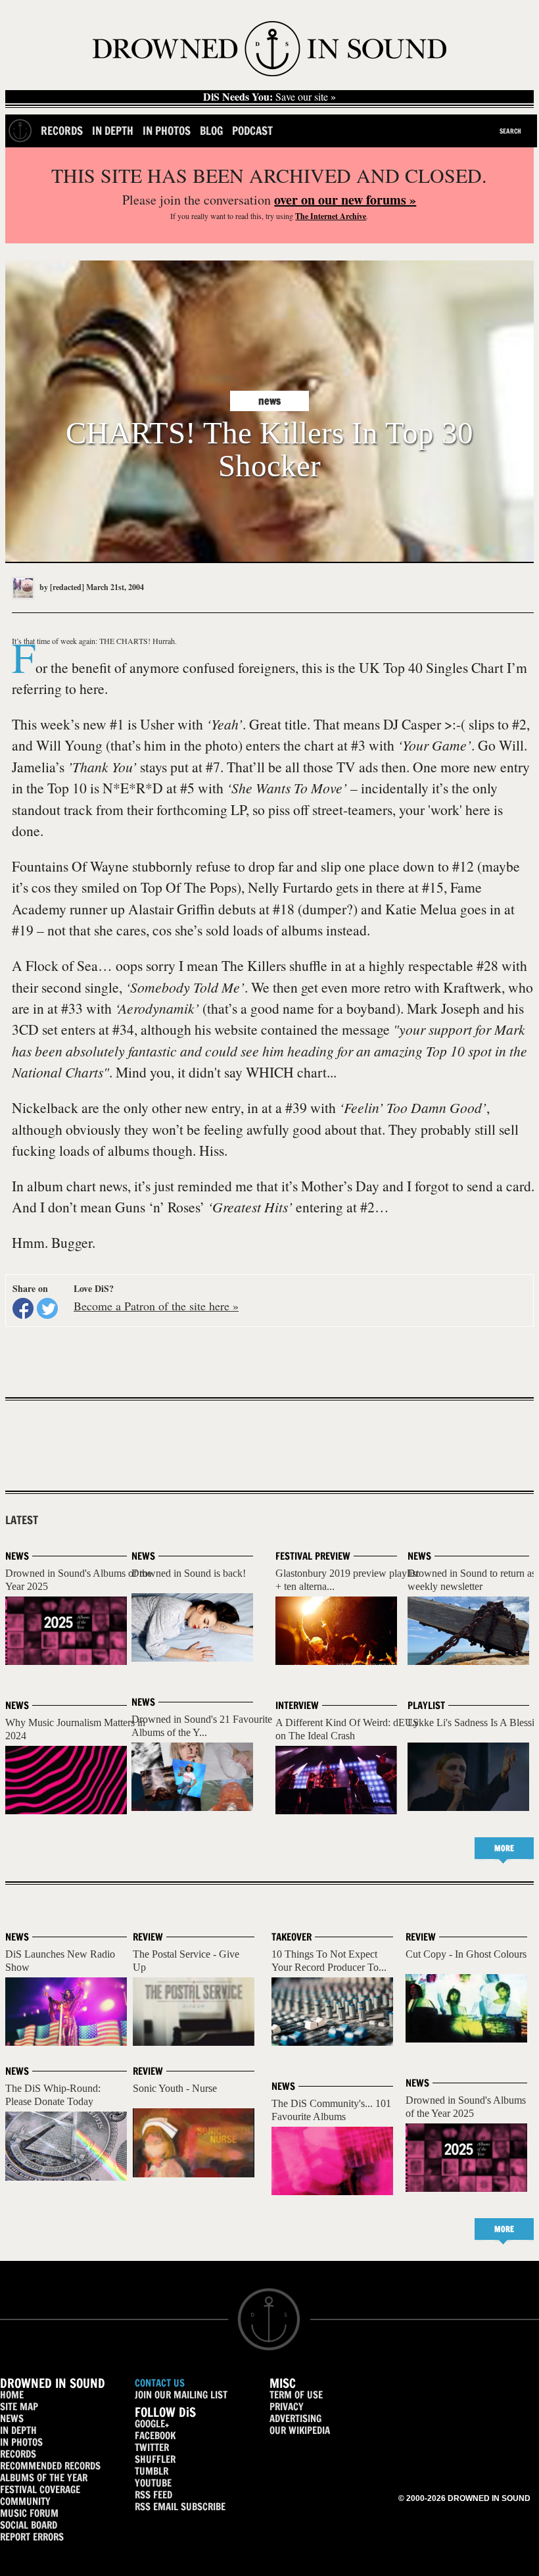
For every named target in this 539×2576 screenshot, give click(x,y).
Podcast (252, 131)
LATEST (22, 1520)
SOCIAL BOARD (29, 2525)
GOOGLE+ (152, 2424)
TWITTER (152, 2447)
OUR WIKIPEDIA (300, 2430)
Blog (211, 131)
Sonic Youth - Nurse (175, 2088)
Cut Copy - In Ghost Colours (466, 1954)
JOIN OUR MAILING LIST (181, 2395)
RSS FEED (153, 2495)
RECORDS (18, 2454)
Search (510, 131)
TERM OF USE (296, 2395)
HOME (12, 2395)
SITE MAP (19, 2407)
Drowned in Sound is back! (189, 1573)
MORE (504, 1848)
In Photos (167, 131)
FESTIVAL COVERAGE (40, 2489)
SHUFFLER (155, 2459)
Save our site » (269, 97)
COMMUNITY (25, 2501)
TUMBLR (152, 2471)
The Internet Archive (331, 216)
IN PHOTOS (21, 2442)
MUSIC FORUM (29, 2513)
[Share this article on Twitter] (47, 1308)
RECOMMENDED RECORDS (50, 2466)
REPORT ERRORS (32, 2537)
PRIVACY (287, 2407)
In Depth (113, 131)
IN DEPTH (18, 2430)
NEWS (12, 2418)
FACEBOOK (155, 2436)
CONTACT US (160, 2383)
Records (62, 131)
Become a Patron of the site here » (156, 1306)
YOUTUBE (153, 2483)
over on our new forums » (345, 200)
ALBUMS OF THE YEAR (44, 2478)
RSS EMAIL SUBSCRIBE (180, 2507)
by (61, 587)
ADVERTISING (295, 2418)
